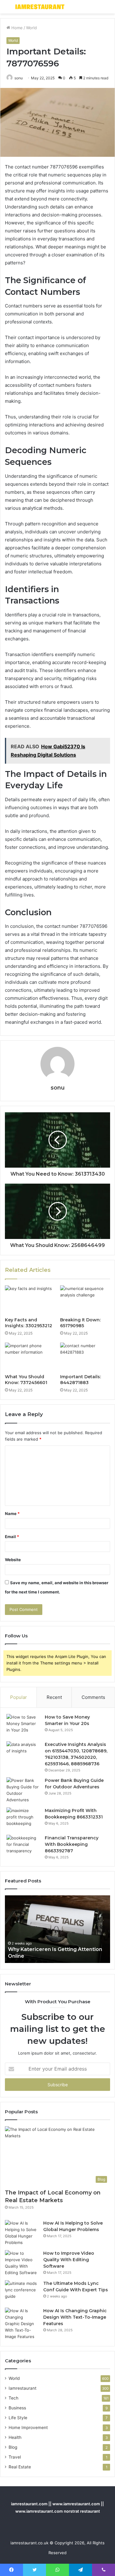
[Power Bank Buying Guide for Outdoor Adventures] (23, 1790)
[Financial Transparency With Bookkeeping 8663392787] (23, 1846)
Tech (13, 2398)
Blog (13, 2447)
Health (15, 2437)
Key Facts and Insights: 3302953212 (29, 1323)
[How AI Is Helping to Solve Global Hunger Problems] (22, 2233)
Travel (15, 2457)
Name (12, 1514)
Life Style (18, 2418)
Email (12, 1537)
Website (13, 1560)
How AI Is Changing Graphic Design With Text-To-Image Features (75, 2317)
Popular (19, 1697)
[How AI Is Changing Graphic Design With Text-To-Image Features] (22, 2324)
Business (17, 2408)
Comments (93, 1697)
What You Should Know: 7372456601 (26, 1380)
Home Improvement (28, 2428)
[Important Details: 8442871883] (85, 1357)
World (31, 28)
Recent (54, 1697)
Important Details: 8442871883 (80, 1380)
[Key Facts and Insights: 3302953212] (30, 1300)
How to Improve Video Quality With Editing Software (69, 2260)
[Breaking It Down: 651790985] (85, 1300)
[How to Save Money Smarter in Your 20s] (23, 1725)
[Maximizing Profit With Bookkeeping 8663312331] (23, 1819)
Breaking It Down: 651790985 (80, 1323)
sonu (19, 78)
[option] (57, 1929)
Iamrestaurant (23, 2388)
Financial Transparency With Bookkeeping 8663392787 (72, 1844)
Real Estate (20, 2467)
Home (16, 28)
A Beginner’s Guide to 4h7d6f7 (47, 1956)
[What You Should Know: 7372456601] (30, 1357)
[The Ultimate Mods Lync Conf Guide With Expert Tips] (22, 2292)
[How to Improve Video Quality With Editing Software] (22, 2263)
